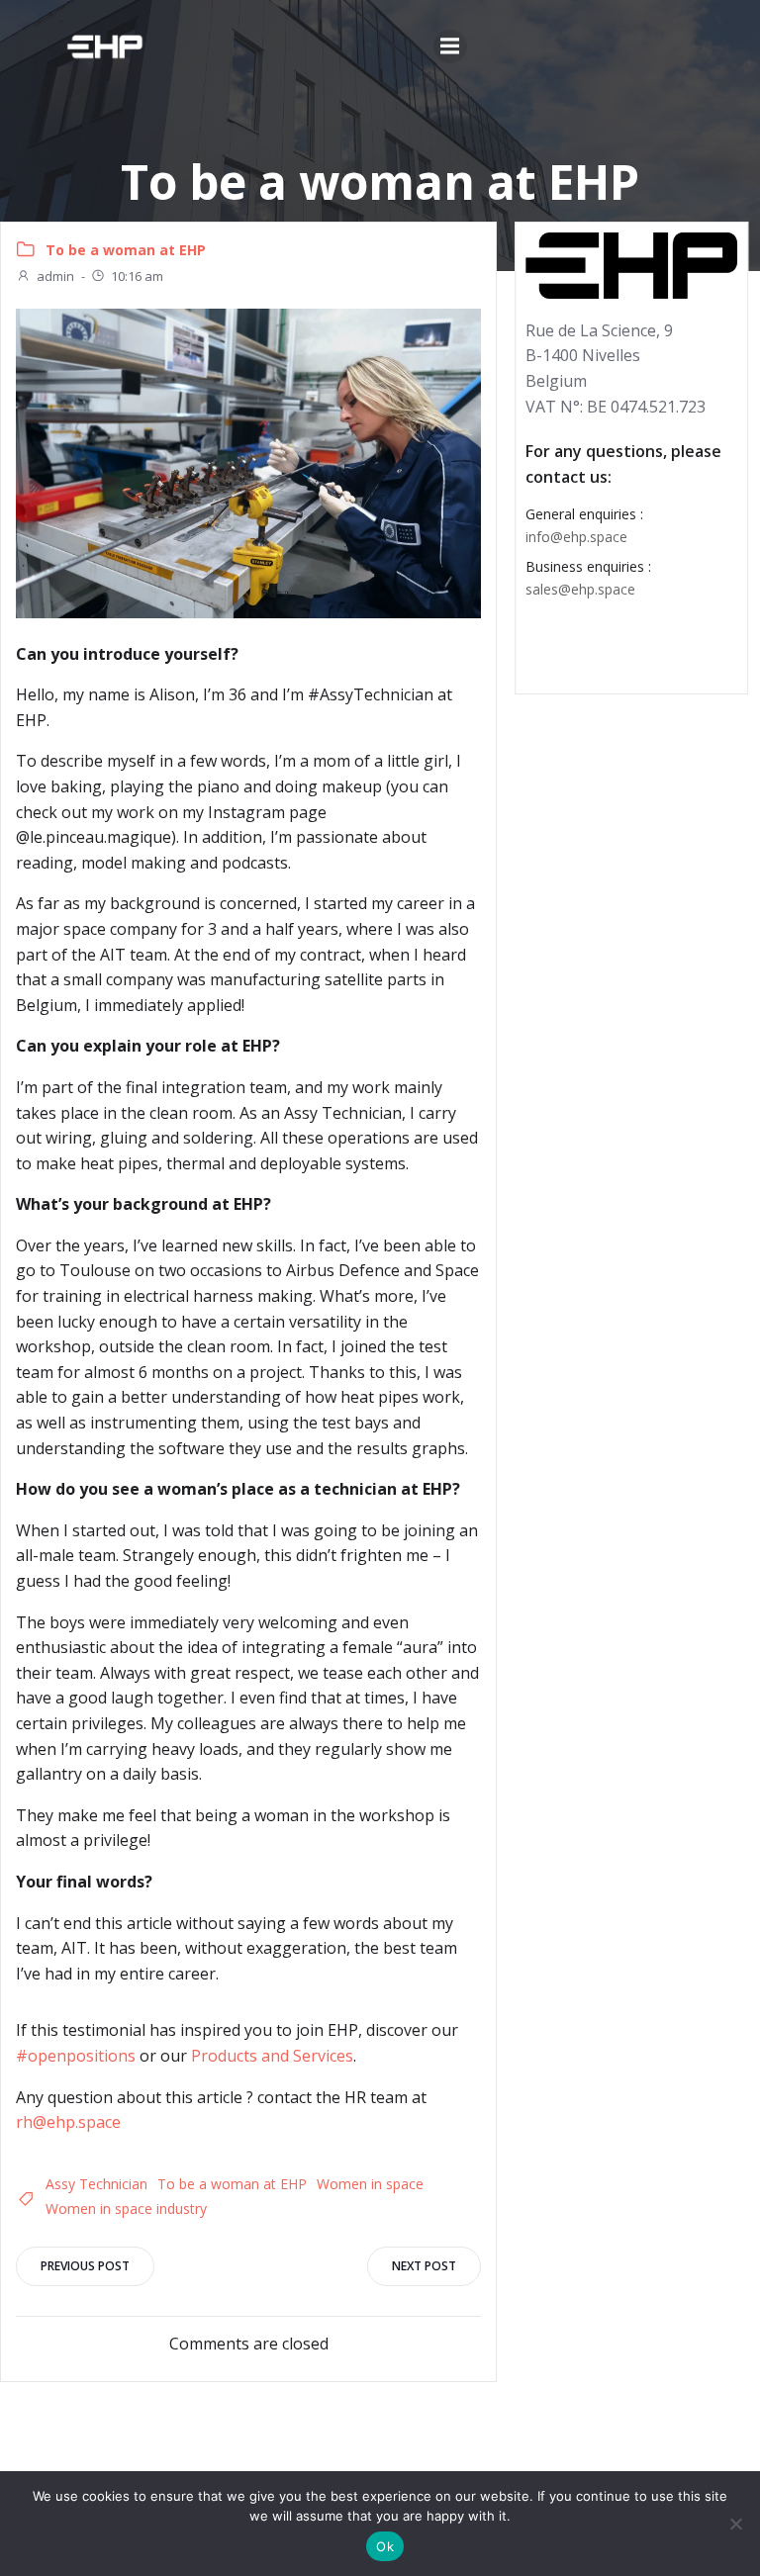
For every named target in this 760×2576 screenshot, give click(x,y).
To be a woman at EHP (126, 250)
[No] (735, 2524)
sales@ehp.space (580, 589)
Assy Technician (96, 2184)
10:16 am (137, 276)
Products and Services (272, 2056)
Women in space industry (126, 2208)
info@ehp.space (576, 537)
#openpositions (76, 2056)
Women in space (370, 2184)
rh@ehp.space (68, 2122)
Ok (385, 2546)
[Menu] (450, 46)
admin (55, 276)
